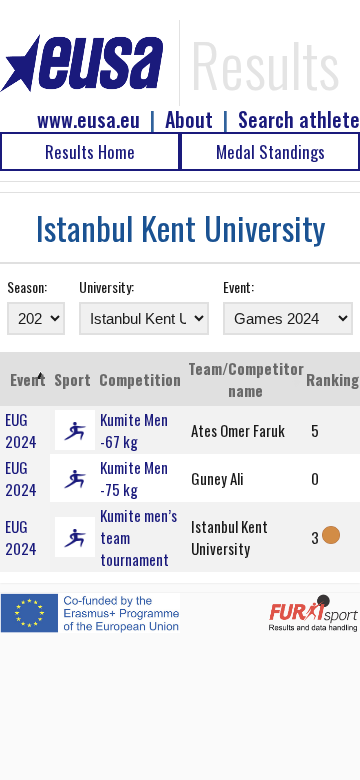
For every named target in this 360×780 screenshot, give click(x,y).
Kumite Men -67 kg (134, 430)
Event (28, 379)
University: (106, 286)
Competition (140, 379)
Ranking (332, 379)
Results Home (90, 151)
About (189, 119)
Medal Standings (270, 151)
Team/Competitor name (246, 379)
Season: (27, 286)
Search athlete (299, 119)
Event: (238, 286)
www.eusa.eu (88, 119)
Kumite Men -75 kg (134, 478)
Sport (72, 379)
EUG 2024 (21, 430)
